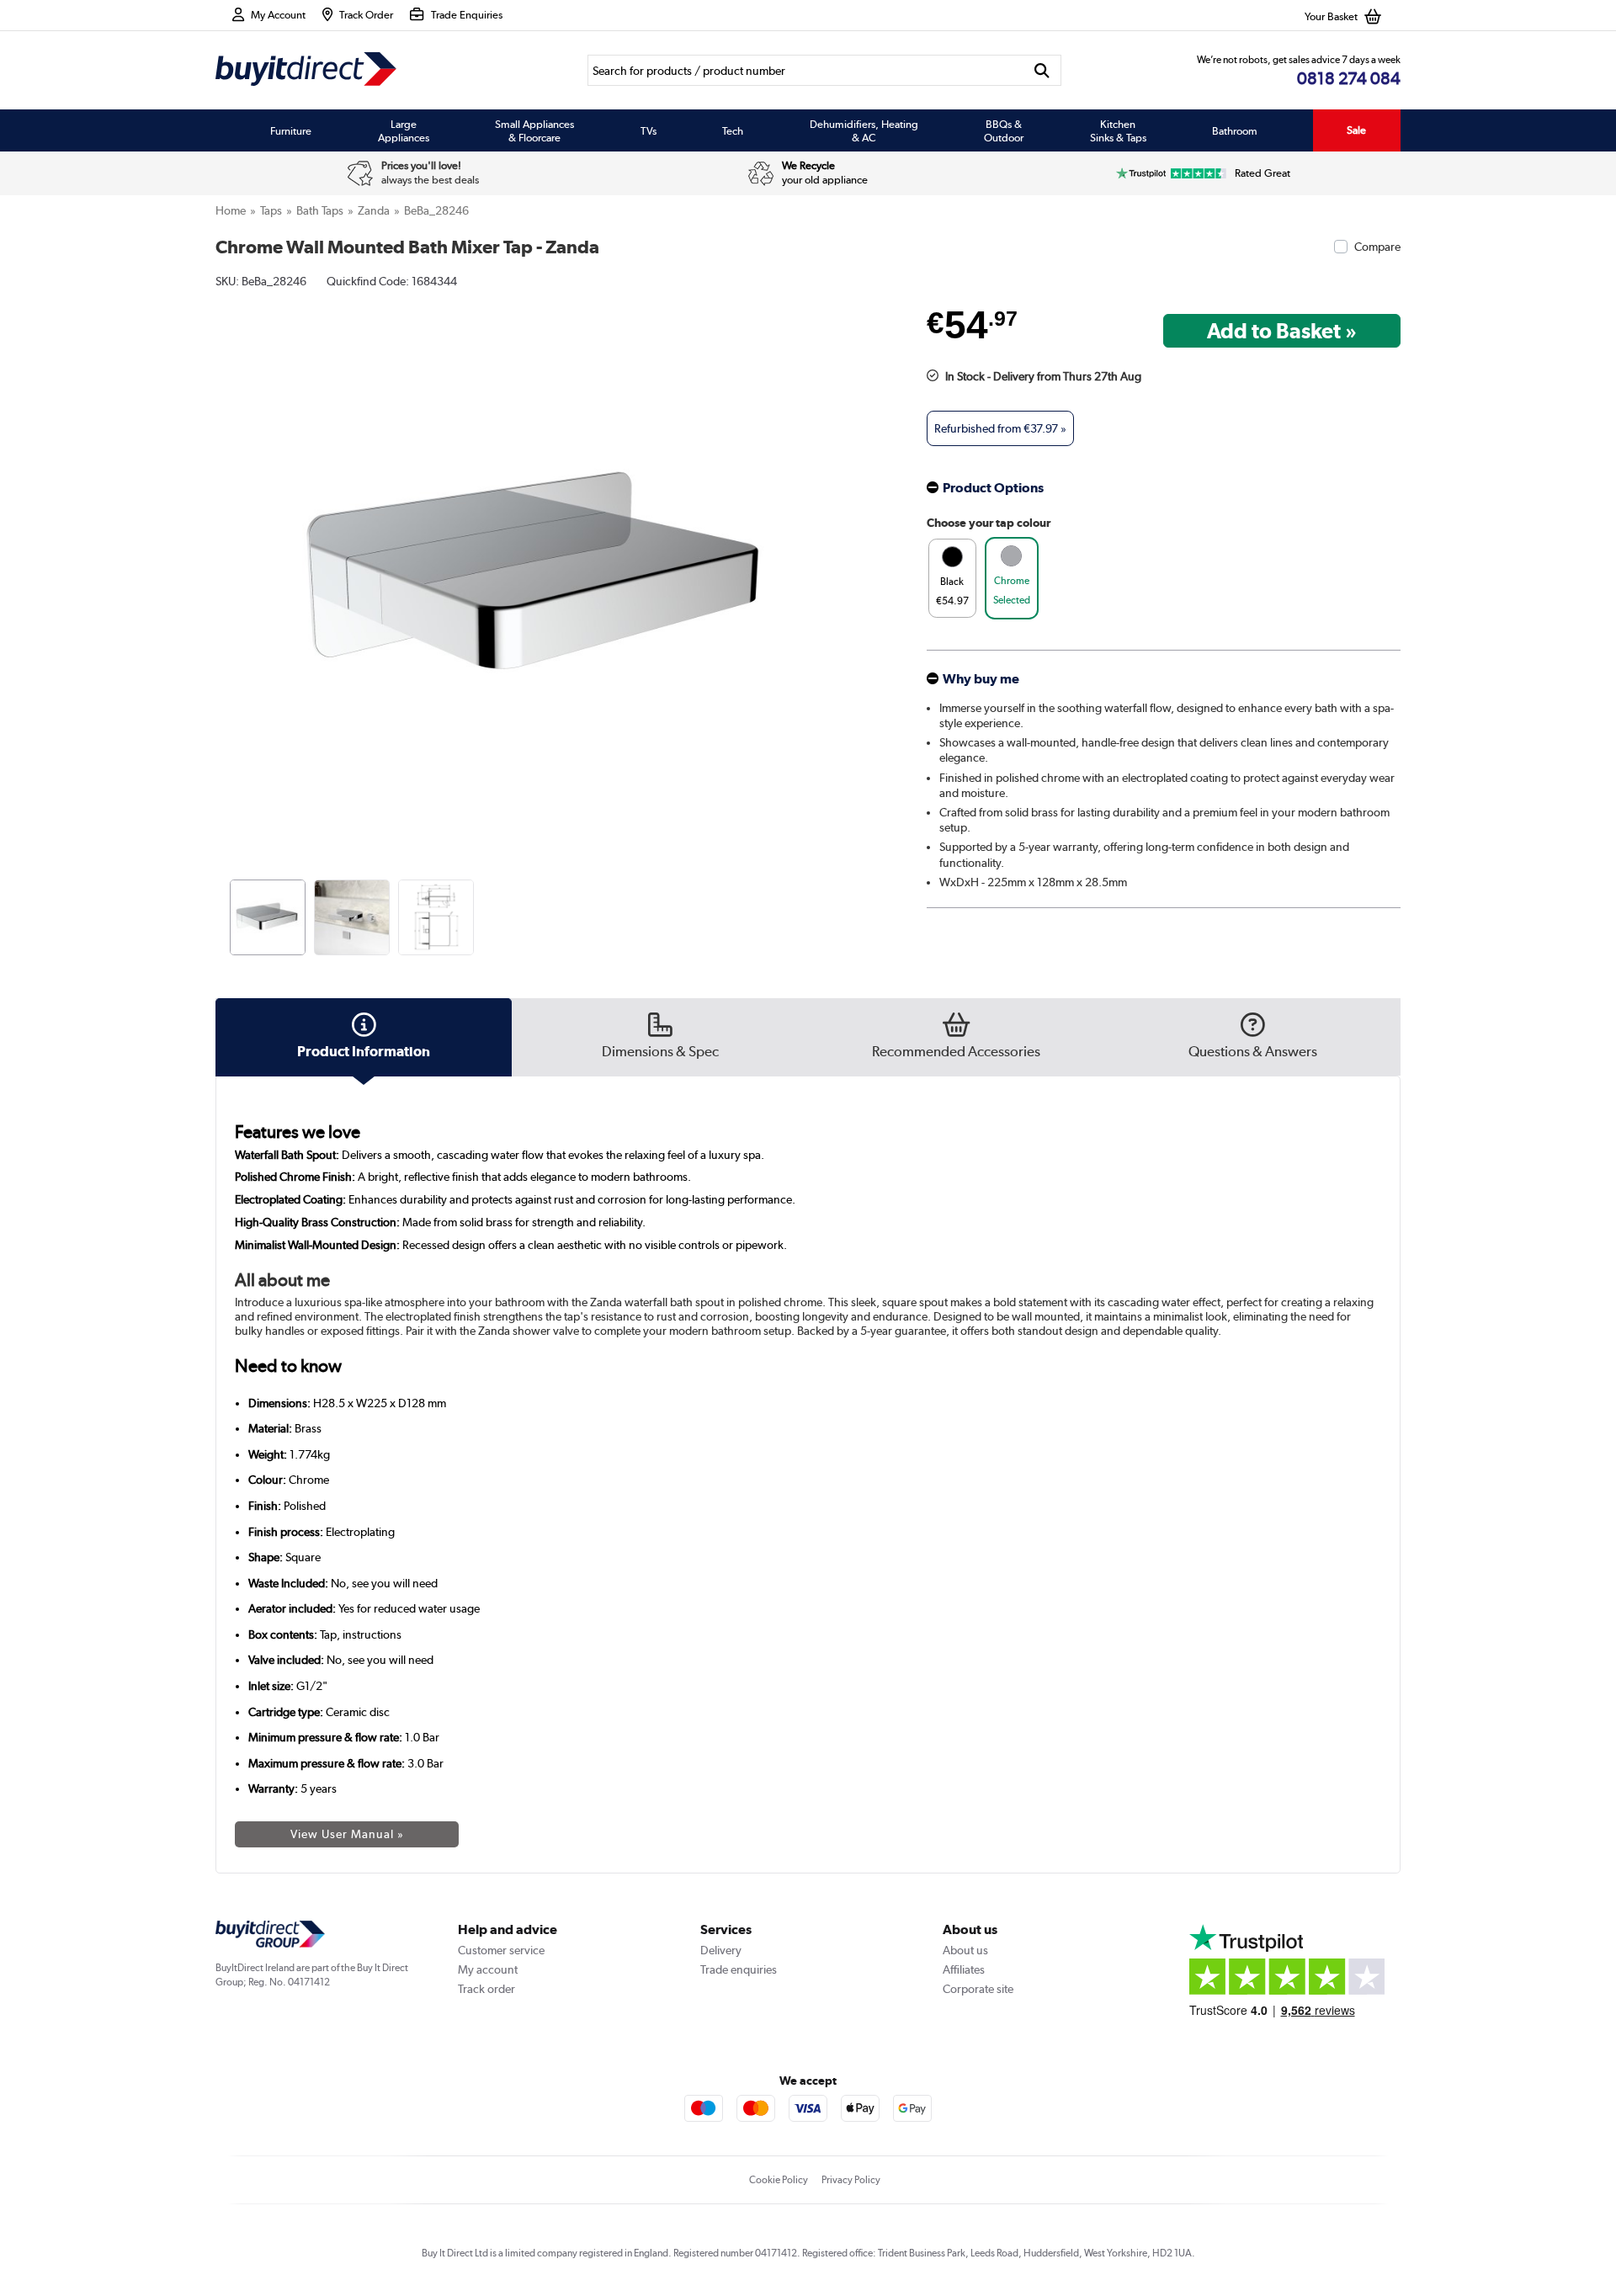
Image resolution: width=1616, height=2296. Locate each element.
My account (488, 1969)
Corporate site (978, 1989)
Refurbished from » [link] (1000, 428)
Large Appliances (404, 130)
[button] (855, 561)
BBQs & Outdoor (1004, 130)
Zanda (374, 210)
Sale (1356, 130)
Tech (733, 130)
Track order (486, 1989)
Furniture (291, 130)
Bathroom (1235, 130)
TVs (649, 130)
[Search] (1042, 70)
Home (231, 210)
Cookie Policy (779, 2180)
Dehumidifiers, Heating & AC (864, 130)
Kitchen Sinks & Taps (1118, 130)
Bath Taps (320, 210)
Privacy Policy (851, 2180)
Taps (271, 210)
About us (965, 1950)
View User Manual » (347, 1834)
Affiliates (964, 1969)
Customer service (501, 1950)
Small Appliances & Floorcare (534, 130)
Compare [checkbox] (1377, 247)
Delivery (721, 1950)
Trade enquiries (739, 1969)
